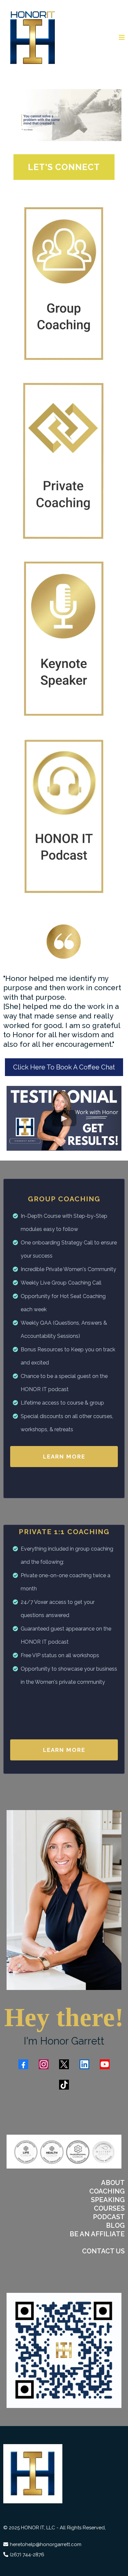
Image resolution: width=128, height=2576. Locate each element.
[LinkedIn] (84, 2064)
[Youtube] (105, 2064)
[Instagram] (44, 2064)
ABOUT (113, 2183)
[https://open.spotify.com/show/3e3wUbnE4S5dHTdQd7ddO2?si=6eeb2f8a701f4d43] (64, 816)
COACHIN (105, 2191)
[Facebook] (23, 2064)
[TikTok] (64, 2085)
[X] (64, 2064)
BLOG (115, 2225)
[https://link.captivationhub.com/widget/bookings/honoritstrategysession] (64, 283)
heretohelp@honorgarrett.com (46, 2544)
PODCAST (109, 2217)
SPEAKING (108, 2200)
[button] (122, 38)
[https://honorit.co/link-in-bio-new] (64, 2350)
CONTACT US (103, 2251)
